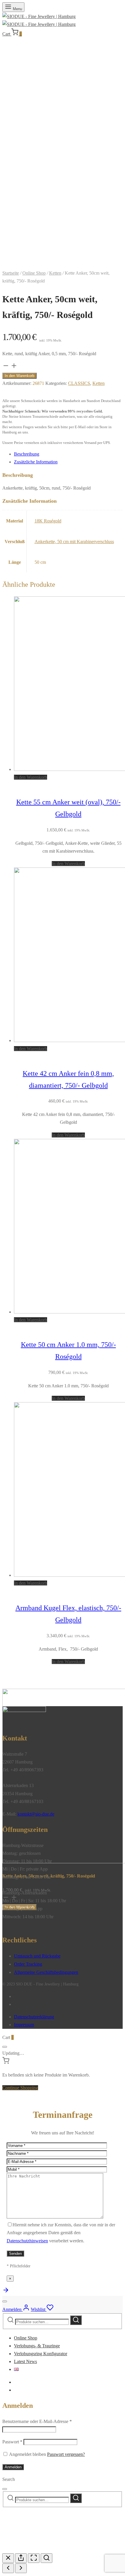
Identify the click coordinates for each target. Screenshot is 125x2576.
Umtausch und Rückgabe (37, 1956)
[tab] (68, 454)
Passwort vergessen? (66, 2454)
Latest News (25, 2361)
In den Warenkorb (19, 376)
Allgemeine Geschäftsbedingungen (46, 1972)
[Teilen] (21, 2558)
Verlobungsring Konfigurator (41, 2354)
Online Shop (34, 273)
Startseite (11, 273)
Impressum (24, 2025)
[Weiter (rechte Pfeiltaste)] (21, 2568)
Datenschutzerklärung (34, 2017)
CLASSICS (79, 383)
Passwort (12, 2442)
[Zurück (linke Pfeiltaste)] (8, 2568)
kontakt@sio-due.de (36, 1814)
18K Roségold (48, 521)
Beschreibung (27, 454)
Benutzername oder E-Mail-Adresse (37, 2421)
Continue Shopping (20, 2088)
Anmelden (13, 2467)
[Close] (5, 2047)
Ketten (55, 273)
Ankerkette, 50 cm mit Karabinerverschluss (74, 542)
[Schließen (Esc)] (8, 2558)
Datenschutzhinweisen (27, 2241)
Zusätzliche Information (36, 462)
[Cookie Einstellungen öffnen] (46, 2549)
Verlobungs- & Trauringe (37, 2346)
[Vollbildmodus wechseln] (34, 2558)
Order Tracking (28, 1964)
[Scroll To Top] (6, 2292)
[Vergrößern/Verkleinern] (47, 2558)
